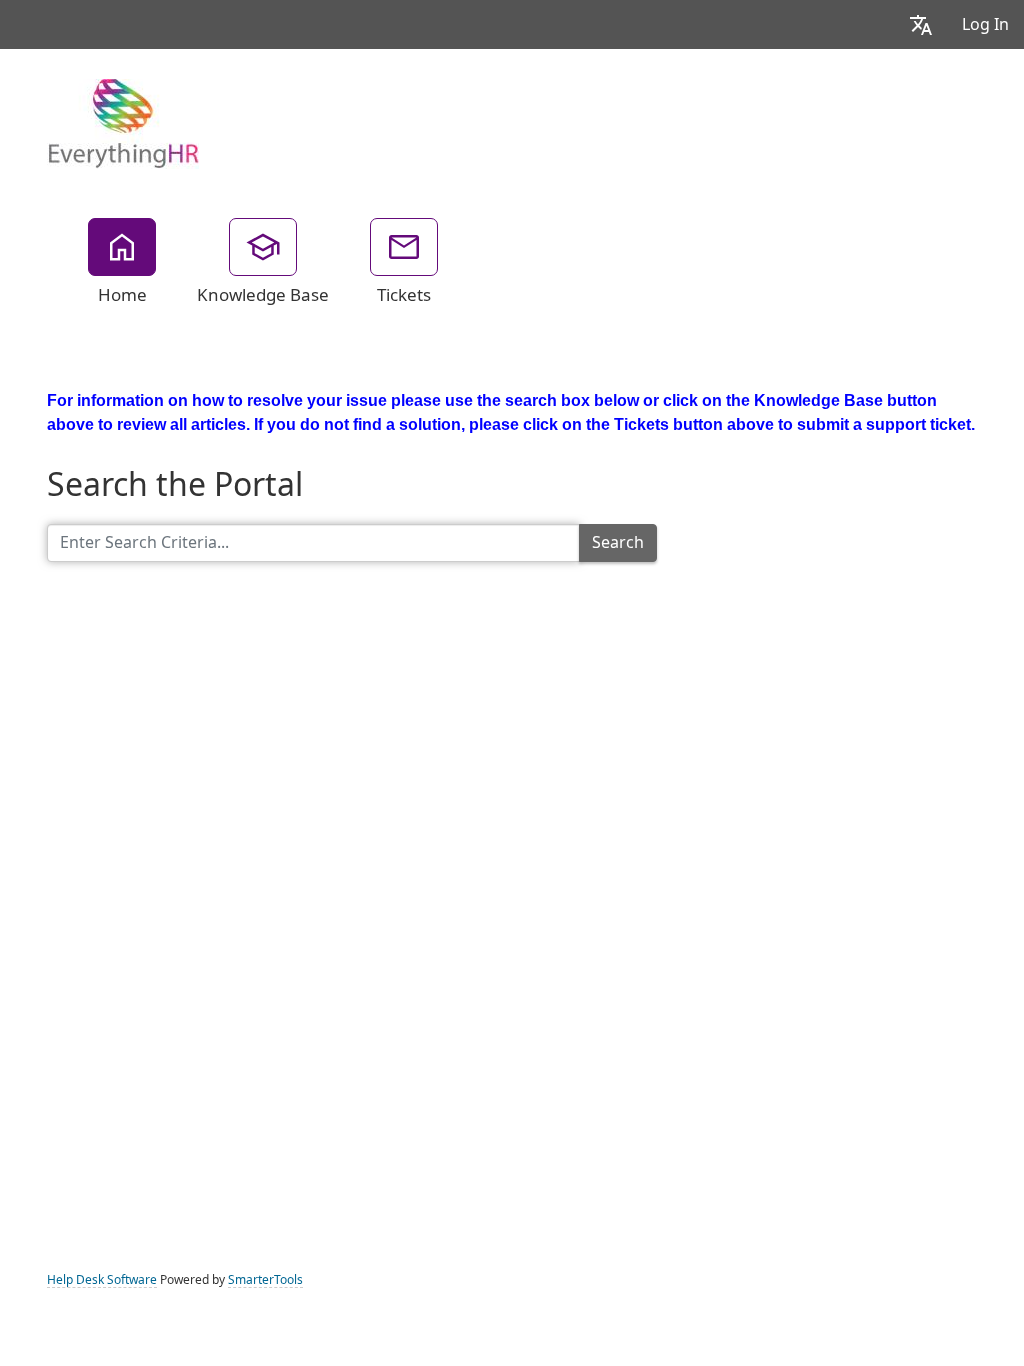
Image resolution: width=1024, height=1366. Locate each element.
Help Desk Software (102, 1280)
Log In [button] (985, 24)
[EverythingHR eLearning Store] (123, 122)
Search (618, 542)
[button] (921, 24)
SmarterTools (265, 1280)
